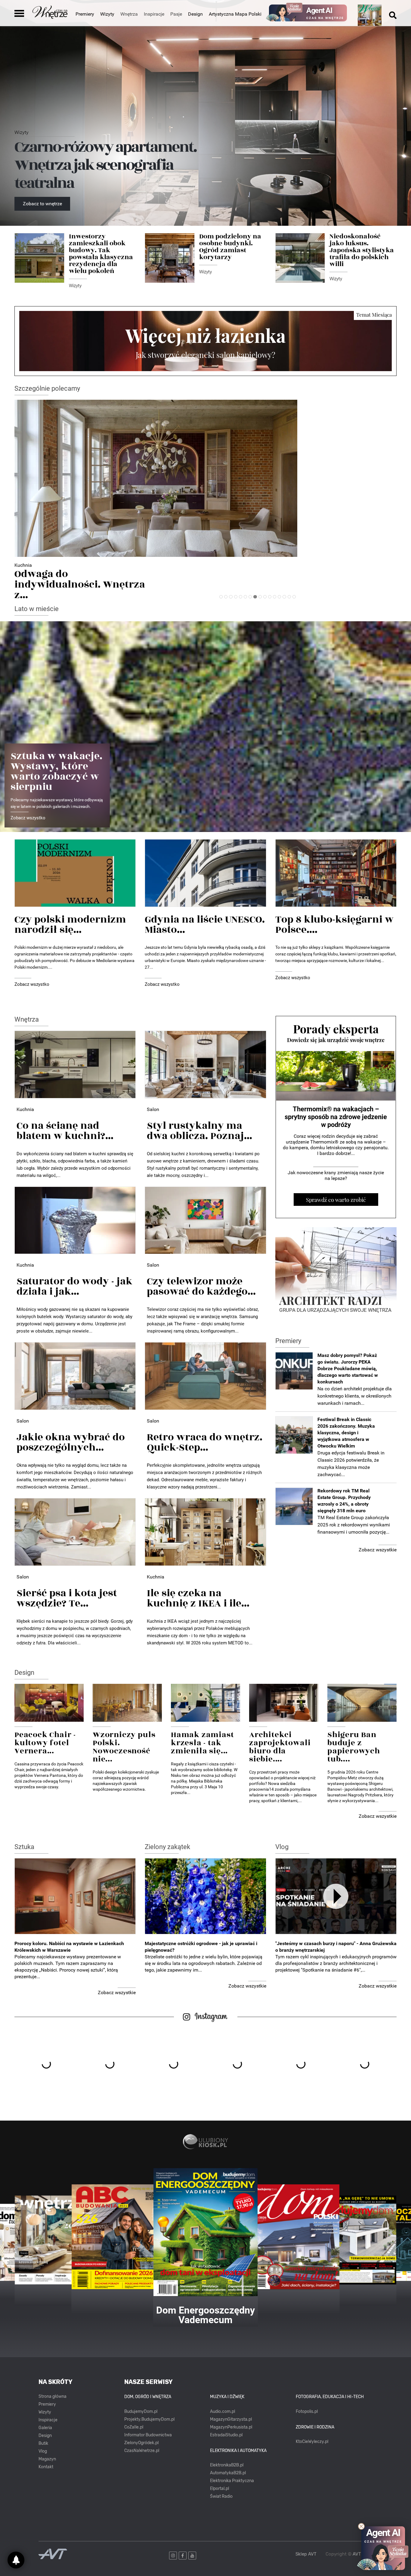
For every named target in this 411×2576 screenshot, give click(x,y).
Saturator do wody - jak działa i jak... (74, 1286)
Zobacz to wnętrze (42, 204)
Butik (43, 2443)
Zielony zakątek (167, 1847)
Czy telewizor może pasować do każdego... (201, 1286)
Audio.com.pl (222, 2412)
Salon (153, 1109)
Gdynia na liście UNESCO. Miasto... (205, 925)
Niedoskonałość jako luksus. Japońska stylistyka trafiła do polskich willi (362, 250)
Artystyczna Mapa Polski (235, 14)
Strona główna (53, 2396)
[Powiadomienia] (16, 2560)
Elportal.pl (219, 2489)
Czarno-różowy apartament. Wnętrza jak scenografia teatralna (105, 165)
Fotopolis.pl (307, 2412)
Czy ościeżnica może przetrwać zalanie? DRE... (76, 579)
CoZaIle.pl (134, 2427)
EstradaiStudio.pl (226, 2435)
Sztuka (24, 1847)
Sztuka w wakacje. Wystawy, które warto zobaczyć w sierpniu (56, 771)
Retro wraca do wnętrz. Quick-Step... (205, 1442)
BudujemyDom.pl (141, 2412)
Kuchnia (25, 1109)
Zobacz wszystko (28, 818)
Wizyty (107, 14)
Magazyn (47, 2459)
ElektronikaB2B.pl (227, 2465)
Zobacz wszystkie (378, 1550)
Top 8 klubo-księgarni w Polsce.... (334, 925)
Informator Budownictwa (148, 2435)
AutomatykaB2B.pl (228, 2473)
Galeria (45, 2428)
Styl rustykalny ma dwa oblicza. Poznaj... (199, 1131)
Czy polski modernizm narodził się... (70, 925)
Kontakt (46, 2467)
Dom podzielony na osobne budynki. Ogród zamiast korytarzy (230, 247)
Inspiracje (48, 2420)
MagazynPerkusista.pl (231, 2427)
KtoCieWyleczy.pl (312, 2442)
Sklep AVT (306, 2554)
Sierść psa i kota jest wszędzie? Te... (67, 1598)
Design (195, 14)
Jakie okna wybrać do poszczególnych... (71, 1442)
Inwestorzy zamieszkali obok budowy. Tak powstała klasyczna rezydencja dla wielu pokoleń (101, 254)
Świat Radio (221, 2496)
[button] (221, 597)
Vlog (282, 1847)
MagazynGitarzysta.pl (231, 2419)
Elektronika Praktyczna (232, 2481)
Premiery (85, 14)
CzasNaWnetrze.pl (142, 2451)
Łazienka (24, 565)
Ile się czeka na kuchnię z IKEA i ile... (198, 1598)
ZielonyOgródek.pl (141, 2443)
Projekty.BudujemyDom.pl (149, 2419)
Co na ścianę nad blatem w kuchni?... (65, 1131)
